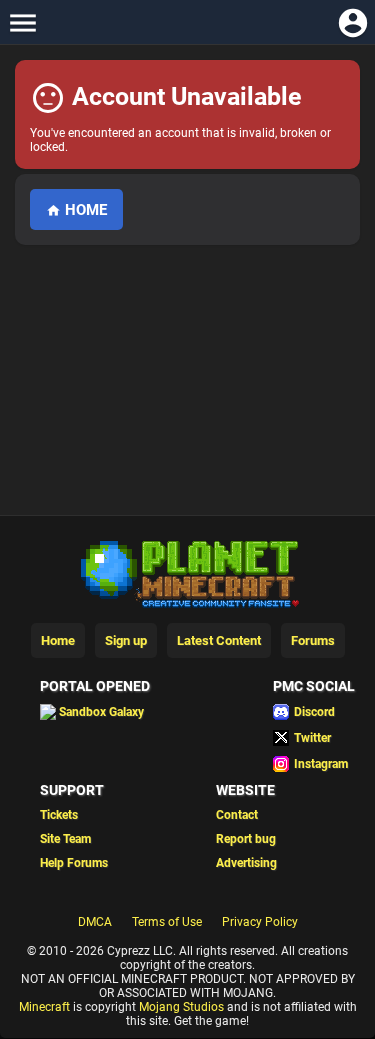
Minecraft (44, 1007)
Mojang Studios (181, 1007)
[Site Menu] (22, 22)
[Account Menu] (352, 22)
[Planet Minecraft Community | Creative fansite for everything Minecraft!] (188, 572)
